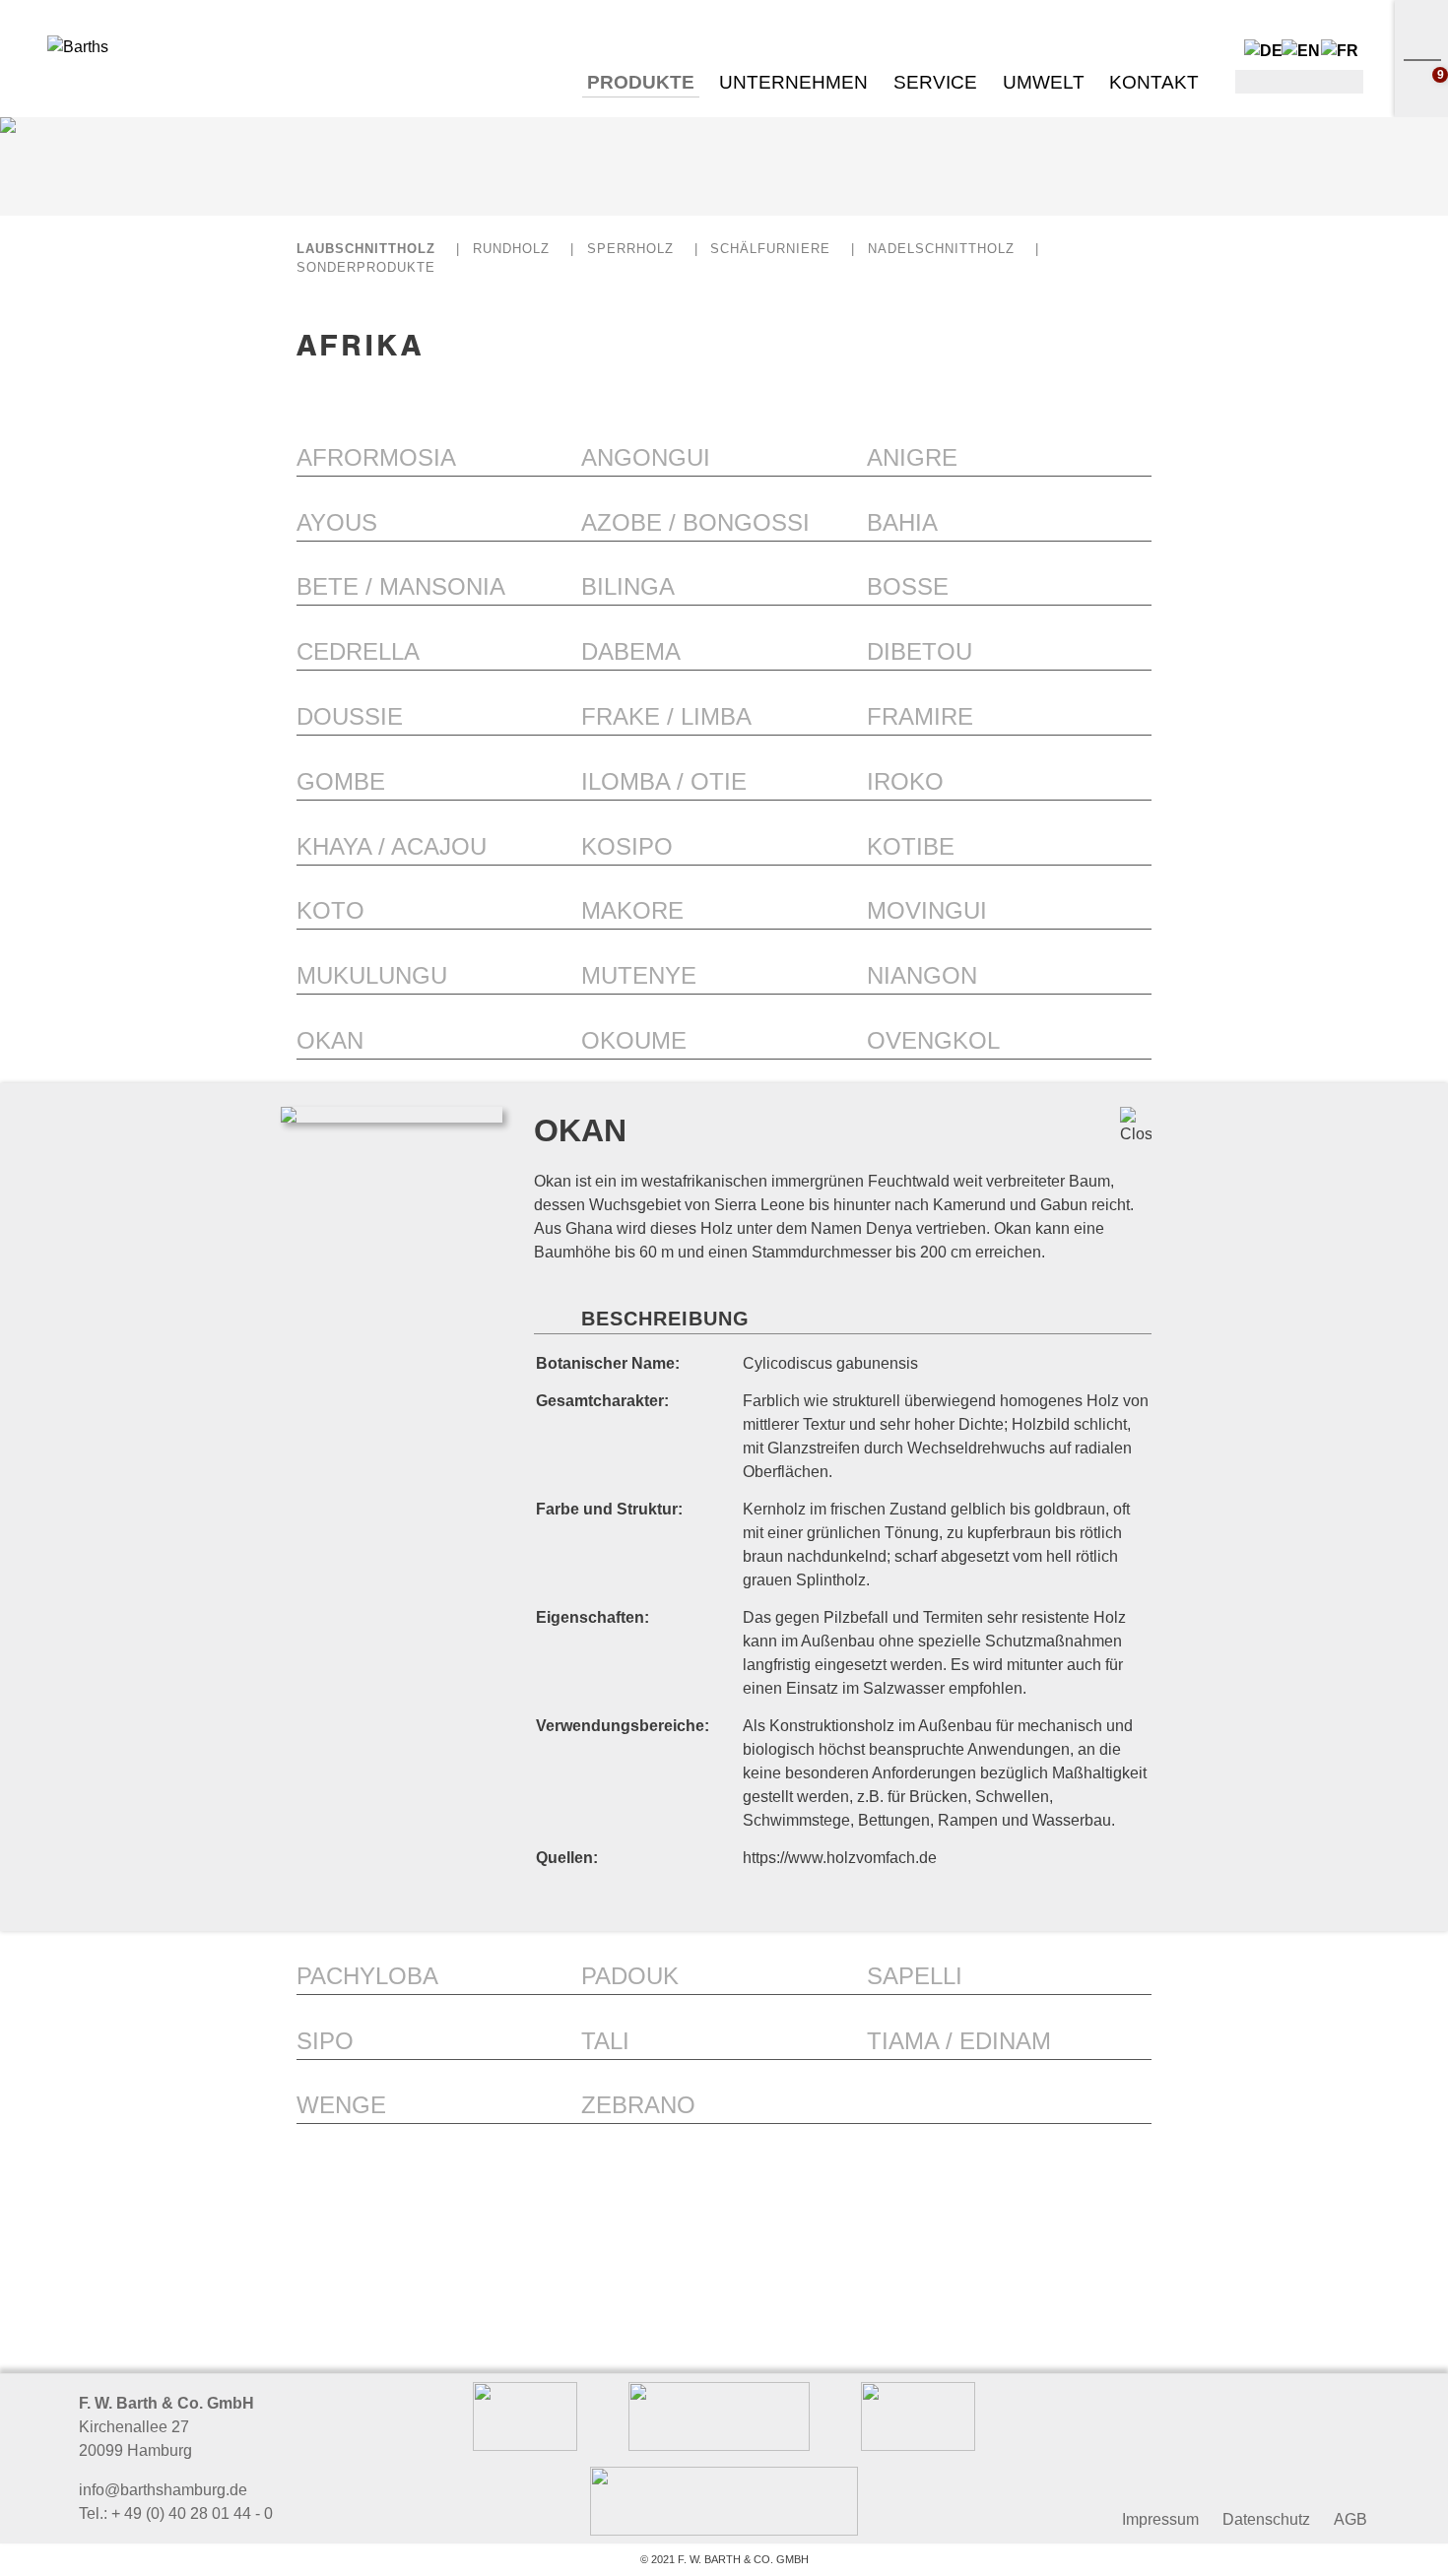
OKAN (330, 1040)
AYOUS (337, 522)
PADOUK (630, 1976)
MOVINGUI (927, 910)
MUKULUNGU (372, 975)
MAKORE (632, 910)
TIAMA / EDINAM (959, 2041)
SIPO (325, 2041)
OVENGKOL (933, 1040)
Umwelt (1044, 82)
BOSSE (908, 586)
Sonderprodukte (366, 267)
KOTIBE (911, 846)
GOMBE (341, 781)
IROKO (905, 781)
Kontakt (1154, 82)
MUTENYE (639, 975)
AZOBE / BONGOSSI (695, 522)
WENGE (341, 2105)
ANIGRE (912, 457)
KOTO (330, 910)
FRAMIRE (920, 716)
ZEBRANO (638, 2105)
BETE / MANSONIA (401, 586)
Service (935, 82)
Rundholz (511, 249)
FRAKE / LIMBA (666, 716)
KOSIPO (627, 846)
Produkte (641, 82)
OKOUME (634, 1040)
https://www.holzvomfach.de (840, 1858)
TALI (605, 2041)
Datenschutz (1266, 2519)
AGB (1350, 2519)
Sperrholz (630, 249)
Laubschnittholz (366, 249)
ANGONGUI (646, 457)
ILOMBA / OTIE (664, 781)
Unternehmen (793, 82)
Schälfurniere (770, 249)
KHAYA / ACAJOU (392, 846)
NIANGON (922, 975)
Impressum (1160, 2519)
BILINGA (628, 586)
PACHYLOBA (367, 1976)
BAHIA (902, 522)
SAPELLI (915, 1976)
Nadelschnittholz (941, 249)
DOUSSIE (350, 716)
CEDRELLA (358, 651)
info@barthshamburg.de (163, 2490)
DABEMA (631, 651)
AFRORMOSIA (376, 457)
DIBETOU (920, 651)
